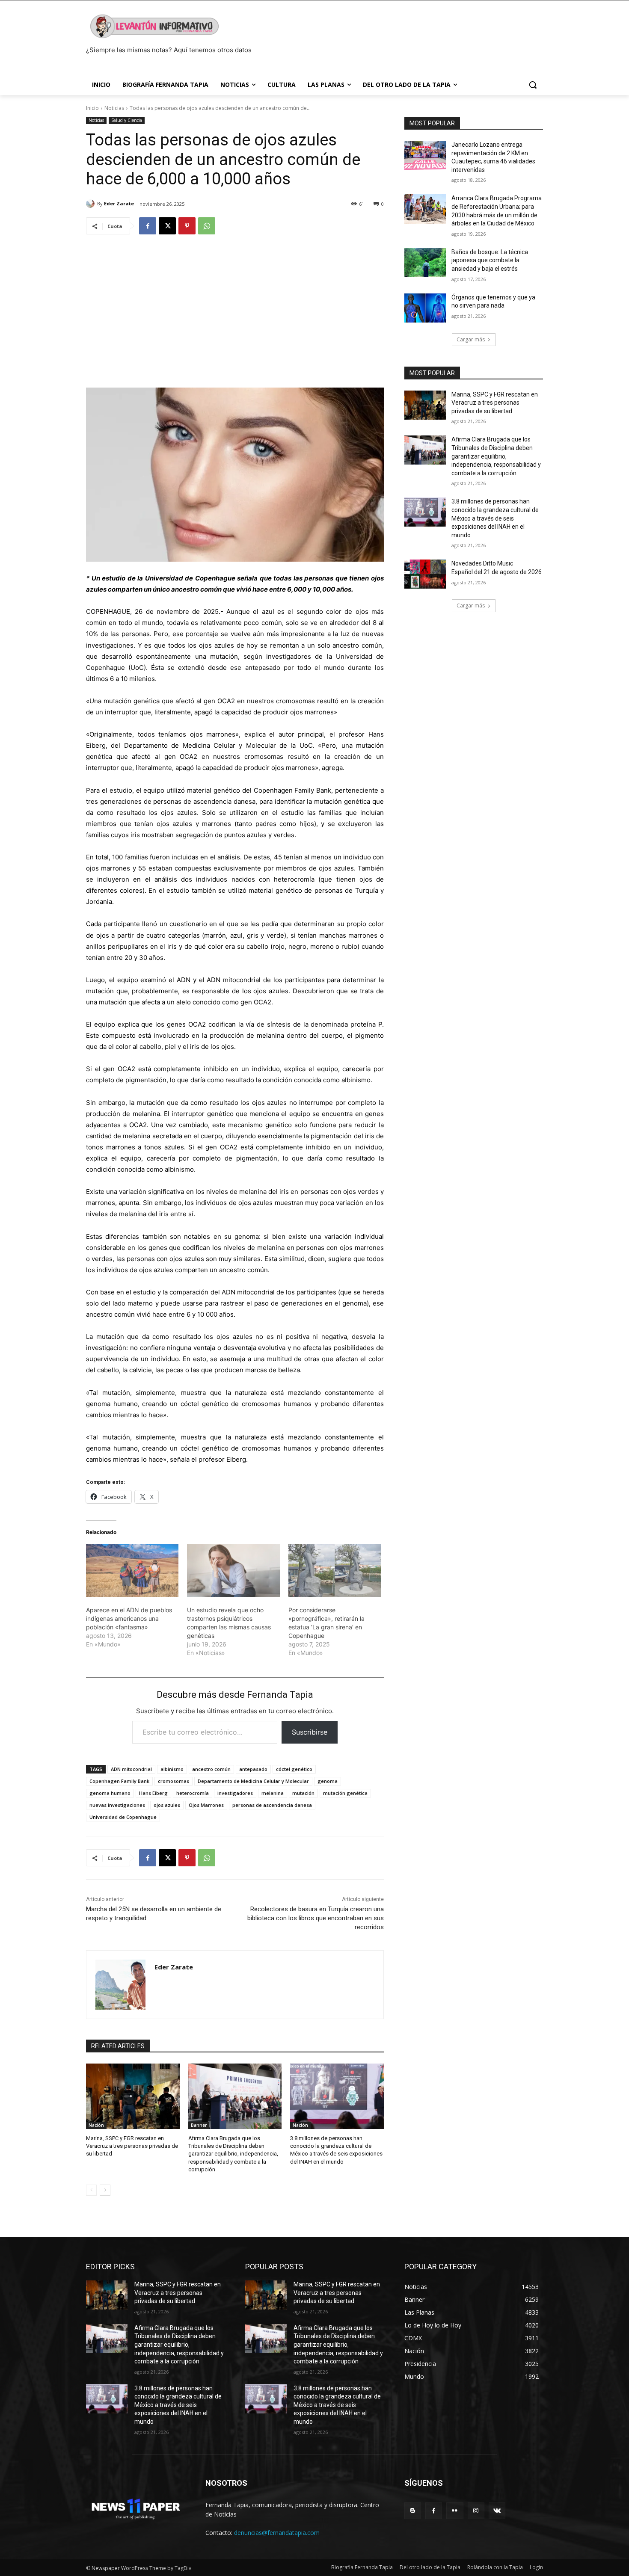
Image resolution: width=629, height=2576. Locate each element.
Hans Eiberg (153, 1793)
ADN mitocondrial (131, 1769)
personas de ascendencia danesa (272, 1805)
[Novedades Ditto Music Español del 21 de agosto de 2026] (425, 574)
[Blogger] (413, 2511)
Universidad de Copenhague (123, 1817)
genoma (328, 1781)
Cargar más (471, 339)
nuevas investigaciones (117, 1805)
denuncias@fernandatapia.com (277, 2533)
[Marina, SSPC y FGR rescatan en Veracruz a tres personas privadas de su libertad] (133, 2096)
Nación (96, 2125)
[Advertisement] (235, 307)
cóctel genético (294, 1769)
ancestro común (211, 1769)
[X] (167, 226)
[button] (533, 85)
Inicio (92, 108)
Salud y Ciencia (127, 120)
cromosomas (174, 1781)
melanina (273, 1793)
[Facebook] (148, 226)
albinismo (172, 1769)
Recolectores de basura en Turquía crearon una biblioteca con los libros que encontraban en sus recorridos (316, 1918)
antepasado (253, 1769)
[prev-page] (91, 2190)
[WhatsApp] (207, 226)
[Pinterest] (187, 226)
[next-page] (105, 2190)
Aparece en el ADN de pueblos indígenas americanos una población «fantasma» (129, 1618)
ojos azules (167, 1805)
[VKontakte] (497, 2511)
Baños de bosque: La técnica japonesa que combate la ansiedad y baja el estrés (490, 260)
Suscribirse (310, 1732)
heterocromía (193, 1793)
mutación (303, 1793)
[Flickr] (455, 2511)
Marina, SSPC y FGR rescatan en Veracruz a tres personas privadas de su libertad (132, 2146)
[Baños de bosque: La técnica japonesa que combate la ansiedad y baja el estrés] (425, 263)
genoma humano (110, 1793)
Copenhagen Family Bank (119, 1781)
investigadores (235, 1793)
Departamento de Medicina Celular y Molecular (253, 1781)
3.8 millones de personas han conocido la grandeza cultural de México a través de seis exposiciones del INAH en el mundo (495, 518)
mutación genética (345, 1793)
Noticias (114, 108)
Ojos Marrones (206, 1805)
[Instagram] (476, 2511)
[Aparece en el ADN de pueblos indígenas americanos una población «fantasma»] (132, 1570)
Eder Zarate (119, 203)
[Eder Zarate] (92, 204)
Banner (199, 2125)
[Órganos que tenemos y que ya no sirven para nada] (425, 308)
